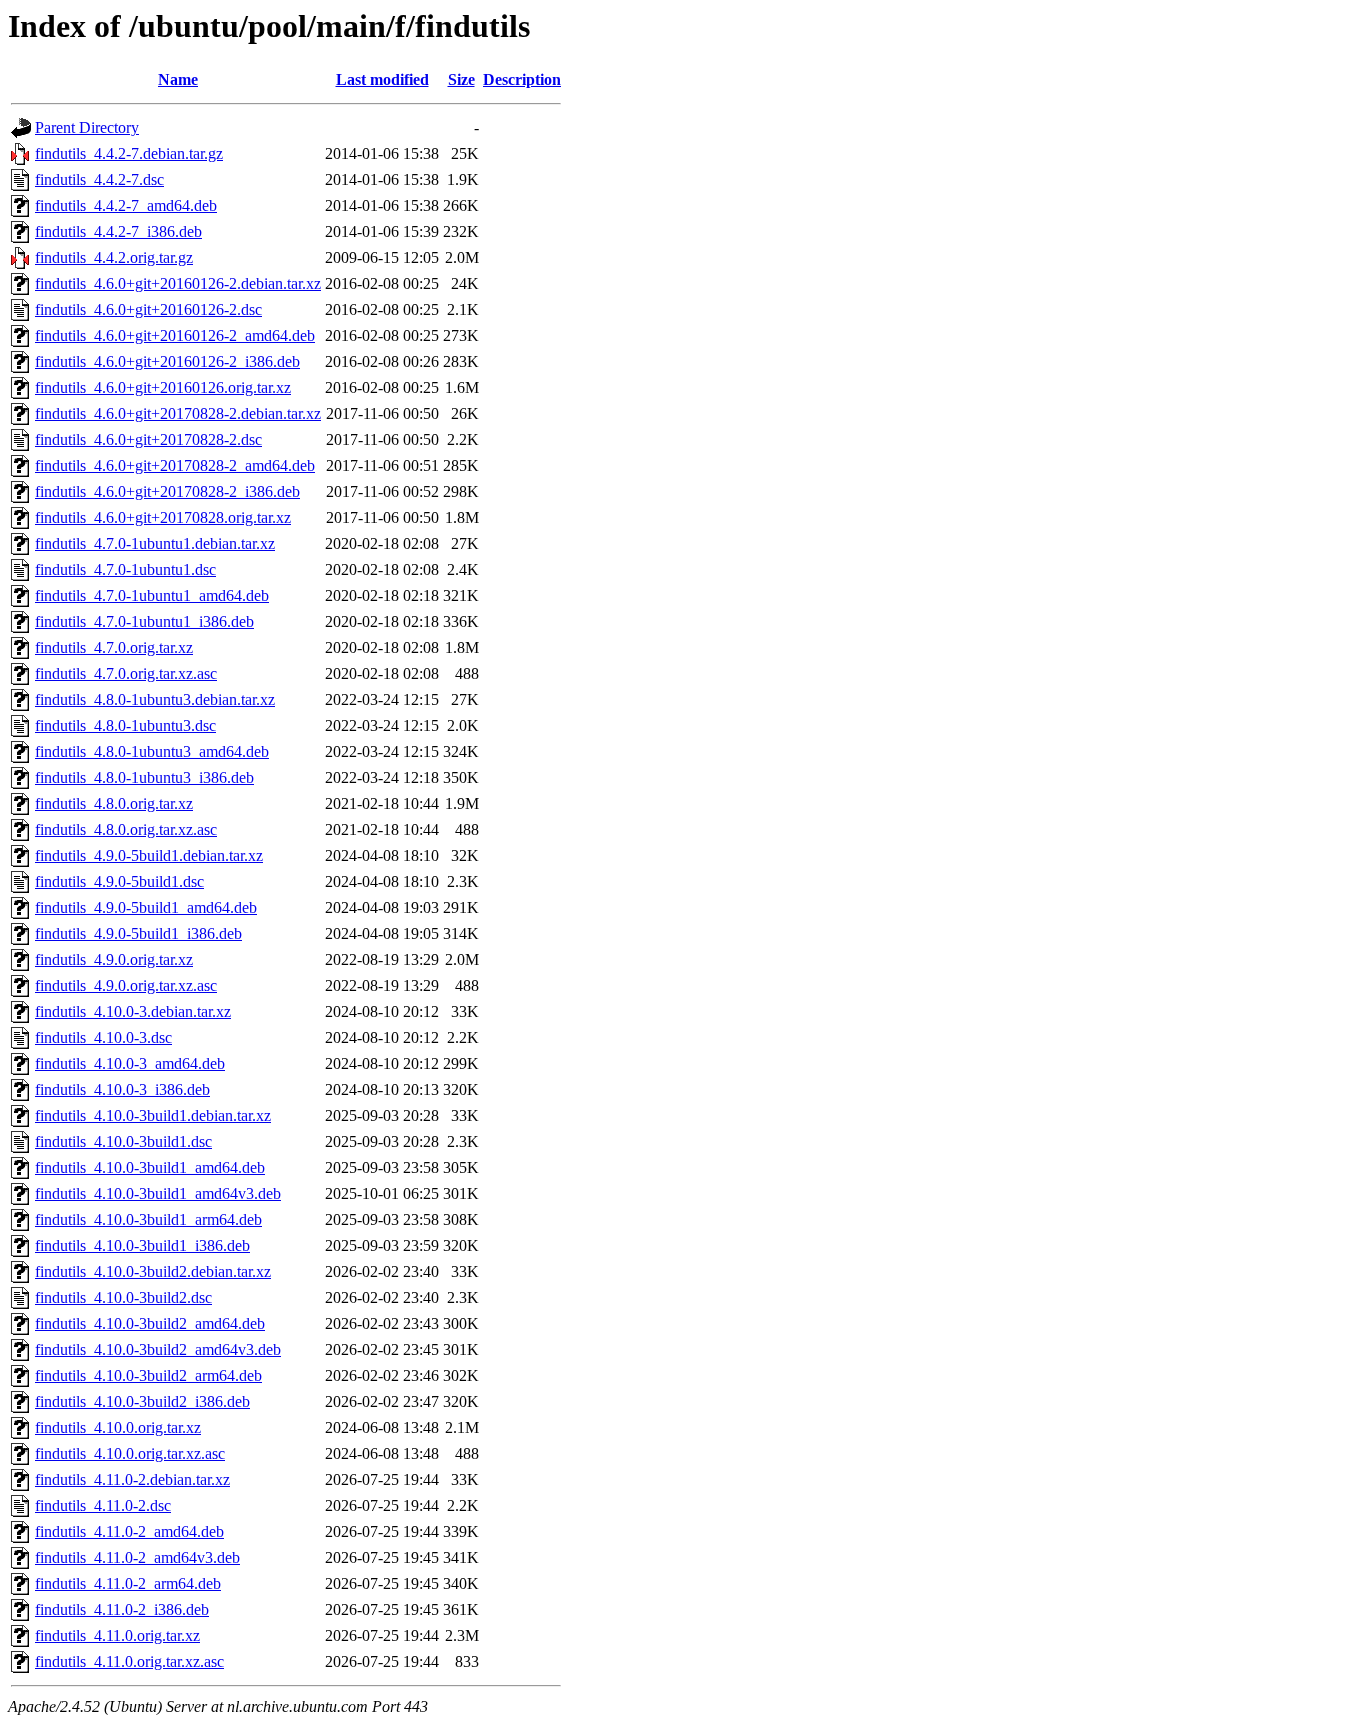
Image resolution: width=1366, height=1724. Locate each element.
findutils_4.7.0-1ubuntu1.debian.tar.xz (155, 543)
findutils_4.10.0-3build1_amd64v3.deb (158, 1193)
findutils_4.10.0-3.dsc (103, 1037)
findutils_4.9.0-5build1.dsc (119, 881)
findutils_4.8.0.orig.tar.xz (114, 803)
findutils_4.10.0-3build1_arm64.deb (148, 1219)
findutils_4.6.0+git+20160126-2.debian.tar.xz (178, 283)
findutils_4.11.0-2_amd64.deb (129, 1531)
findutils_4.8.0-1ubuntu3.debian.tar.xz (155, 699)
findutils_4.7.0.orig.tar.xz (114, 647)
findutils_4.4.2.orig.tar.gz (114, 257)
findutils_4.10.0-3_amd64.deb (130, 1063)
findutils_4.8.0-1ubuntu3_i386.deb (144, 777)
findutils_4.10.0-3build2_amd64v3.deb (158, 1349)
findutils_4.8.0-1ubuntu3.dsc (125, 725)
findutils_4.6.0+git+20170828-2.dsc (148, 439)
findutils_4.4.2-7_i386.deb (118, 231)
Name (178, 79)
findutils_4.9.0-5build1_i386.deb (138, 933)
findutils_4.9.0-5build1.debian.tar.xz (149, 855)
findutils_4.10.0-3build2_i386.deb (142, 1401)
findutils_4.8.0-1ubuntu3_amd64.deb (152, 751)
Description (522, 79)
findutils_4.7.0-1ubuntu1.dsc (125, 569)
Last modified (382, 79)
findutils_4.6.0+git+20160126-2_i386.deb (167, 361)
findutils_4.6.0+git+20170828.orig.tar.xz (163, 517)
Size (461, 79)
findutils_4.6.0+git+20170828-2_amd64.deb (175, 465)
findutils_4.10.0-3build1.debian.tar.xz (153, 1115)
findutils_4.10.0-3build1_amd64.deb (150, 1167)
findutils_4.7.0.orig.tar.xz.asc (126, 673)
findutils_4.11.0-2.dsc (103, 1505)
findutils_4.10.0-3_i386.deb (122, 1089)
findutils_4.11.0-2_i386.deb (122, 1609)
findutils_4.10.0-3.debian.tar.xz (133, 1011)
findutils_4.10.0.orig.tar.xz (118, 1427)
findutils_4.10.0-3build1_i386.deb (142, 1245)
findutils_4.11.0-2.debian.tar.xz (132, 1479)
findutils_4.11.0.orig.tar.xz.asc (129, 1661)
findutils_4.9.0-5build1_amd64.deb (146, 907)
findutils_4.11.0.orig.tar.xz (117, 1635)
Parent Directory (87, 127)
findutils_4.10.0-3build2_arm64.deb (148, 1375)
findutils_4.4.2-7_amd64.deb (126, 205)
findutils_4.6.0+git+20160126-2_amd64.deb (175, 335)
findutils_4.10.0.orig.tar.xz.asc (130, 1453)
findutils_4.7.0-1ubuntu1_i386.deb (144, 621)
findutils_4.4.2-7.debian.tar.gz (129, 153)
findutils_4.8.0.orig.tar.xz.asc (126, 829)
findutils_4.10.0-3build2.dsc (123, 1297)
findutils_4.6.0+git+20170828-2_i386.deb (167, 491)
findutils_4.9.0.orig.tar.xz (114, 959)
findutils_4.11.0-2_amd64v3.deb (137, 1557)
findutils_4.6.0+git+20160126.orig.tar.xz (163, 387)
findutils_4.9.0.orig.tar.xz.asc (126, 985)
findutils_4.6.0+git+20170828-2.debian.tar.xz (178, 413)
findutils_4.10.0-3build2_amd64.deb (150, 1323)
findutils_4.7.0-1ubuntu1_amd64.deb (152, 595)
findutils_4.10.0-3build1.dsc (123, 1141)
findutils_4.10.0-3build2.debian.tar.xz (153, 1271)
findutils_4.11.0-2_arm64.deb (128, 1583)
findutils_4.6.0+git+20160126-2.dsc (148, 309)
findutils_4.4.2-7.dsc (99, 179)
